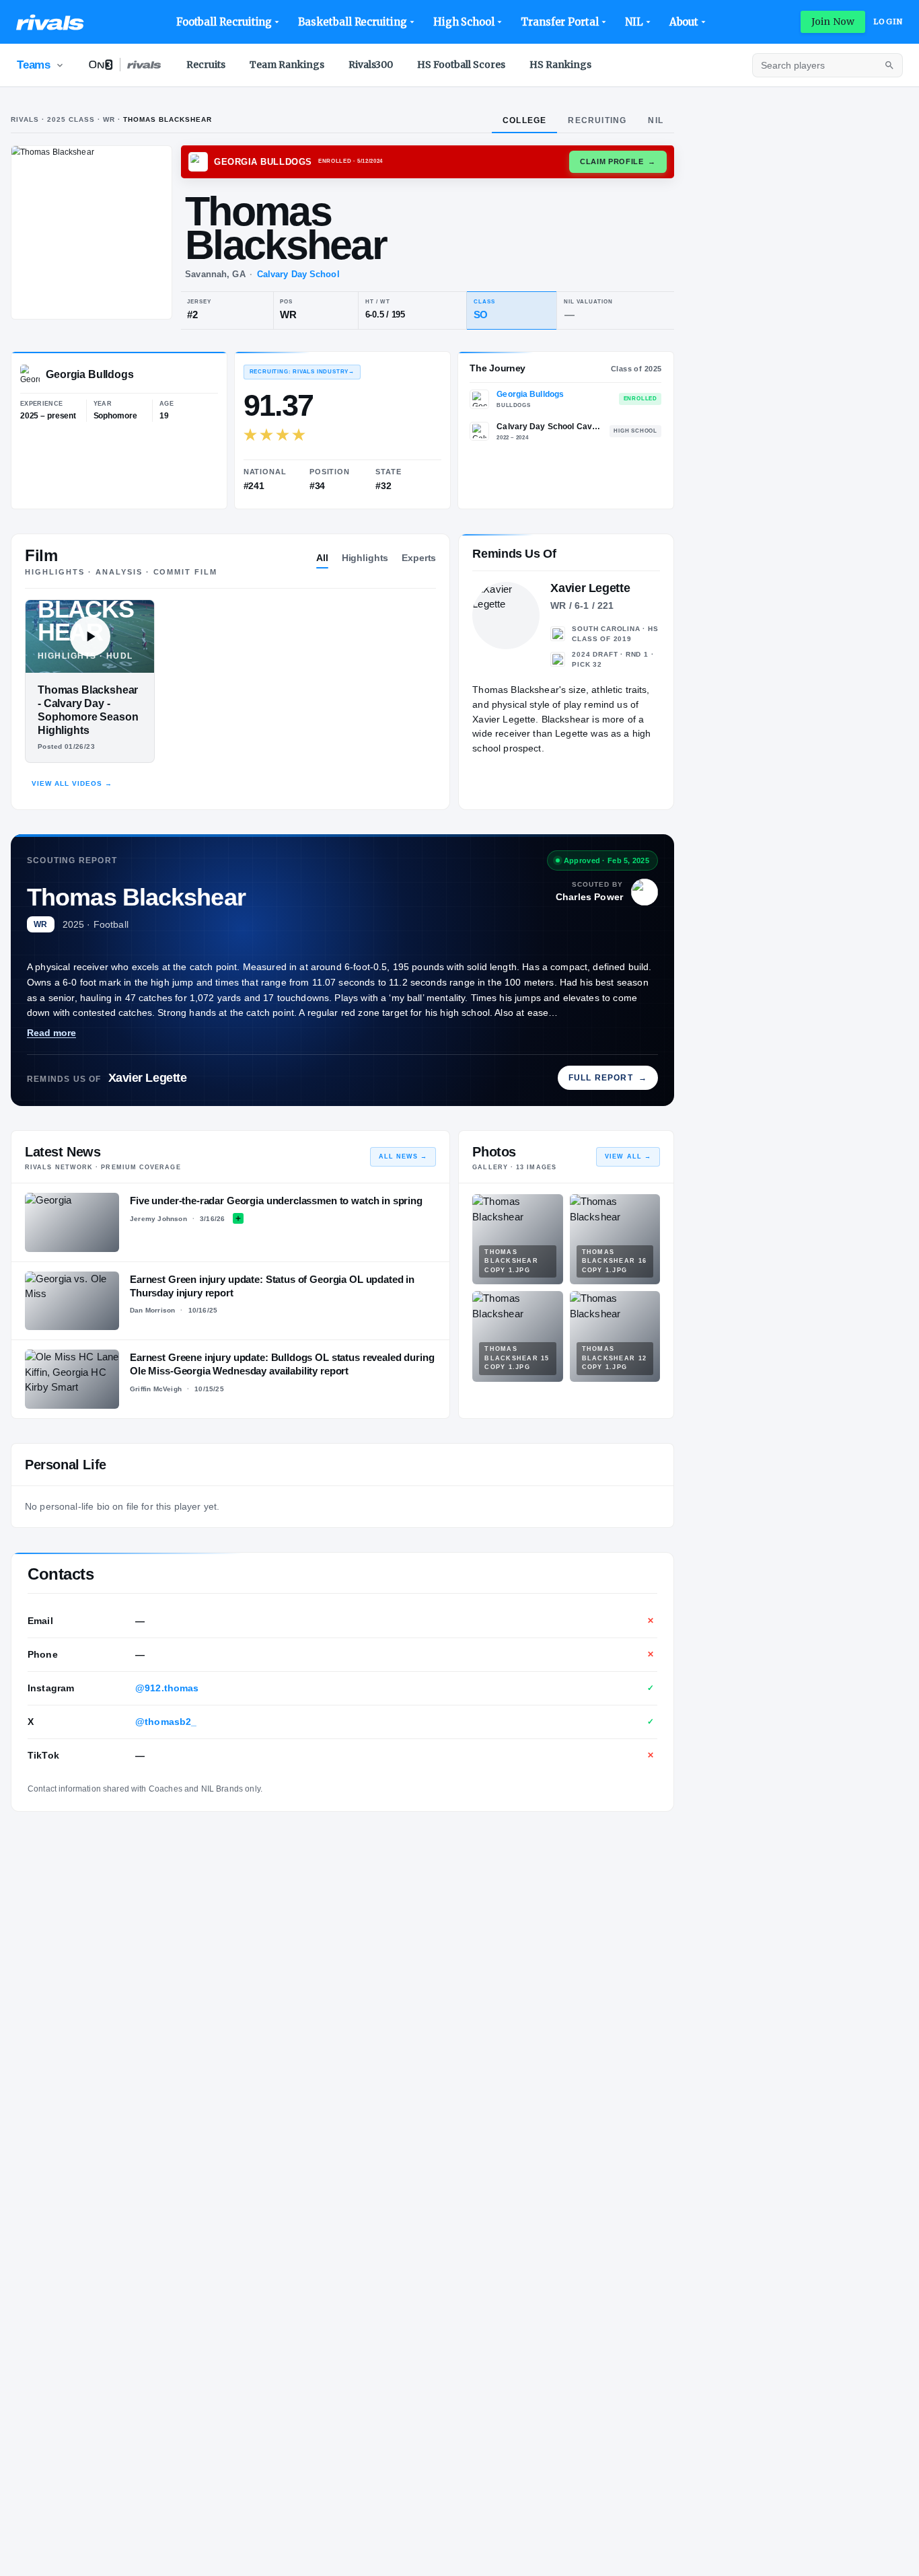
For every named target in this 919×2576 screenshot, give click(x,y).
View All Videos (72, 783)
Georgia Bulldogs (530, 394)
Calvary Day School (298, 274)
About (684, 22)
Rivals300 (371, 65)
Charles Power (589, 897)
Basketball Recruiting (352, 22)
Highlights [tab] (365, 558)
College (524, 120)
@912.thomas (167, 1688)
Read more (51, 1033)
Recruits (206, 65)
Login (888, 22)
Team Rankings (287, 65)
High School (464, 22)
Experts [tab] (419, 558)
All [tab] (322, 558)
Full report (608, 1078)
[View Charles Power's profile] (645, 892)
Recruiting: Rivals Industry (302, 372)
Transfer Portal (560, 22)
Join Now (833, 22)
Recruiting (597, 120)
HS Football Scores (461, 65)
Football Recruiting (224, 22)
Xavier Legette (148, 1078)
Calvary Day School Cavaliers (549, 427)
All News (403, 1156)
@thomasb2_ (166, 1722)
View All (628, 1156)
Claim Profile (618, 161)
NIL (634, 22)
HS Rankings (560, 65)
